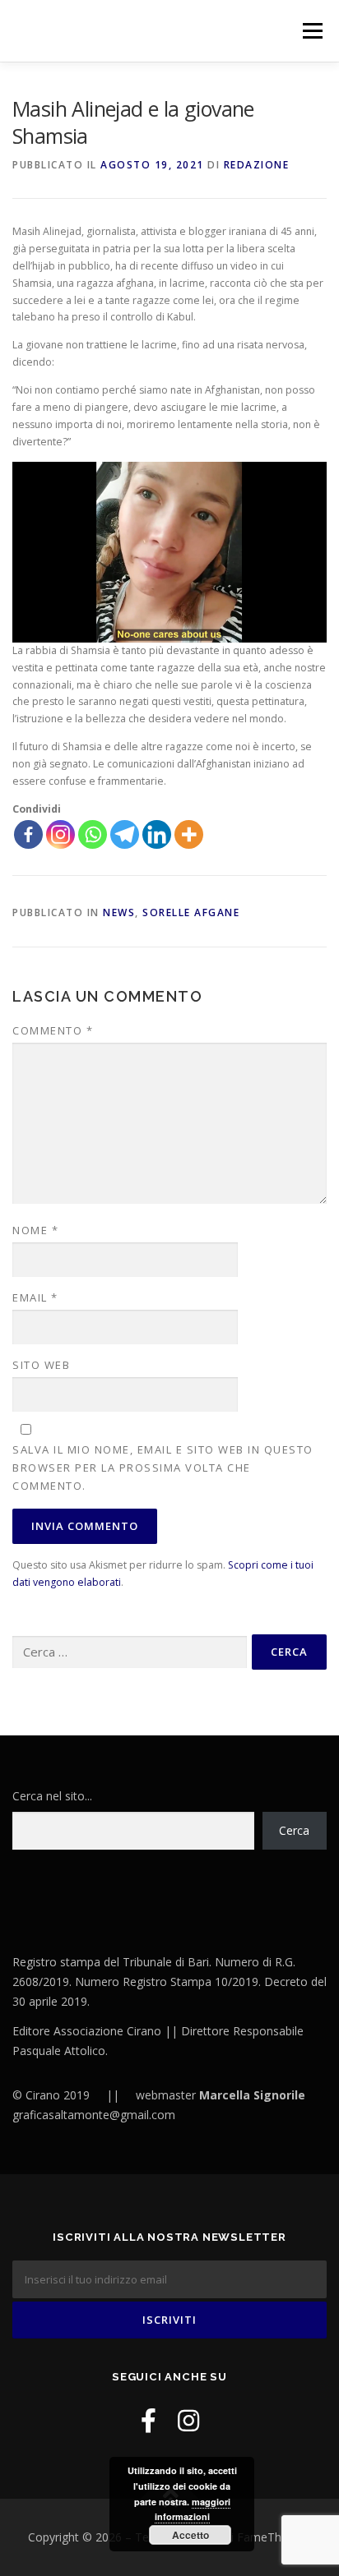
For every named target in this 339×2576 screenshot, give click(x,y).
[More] (189, 834)
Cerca (294, 1830)
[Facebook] (28, 834)
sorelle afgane (191, 912)
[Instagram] (60, 834)
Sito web (41, 1365)
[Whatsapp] (93, 834)
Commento (53, 1030)
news (119, 912)
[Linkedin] (157, 834)
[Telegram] (125, 834)
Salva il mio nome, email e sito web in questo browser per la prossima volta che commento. (163, 1468)
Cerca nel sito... (52, 1796)
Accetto (190, 2535)
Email (35, 1297)
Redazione (257, 165)
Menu (311, 31)
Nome (35, 1230)
